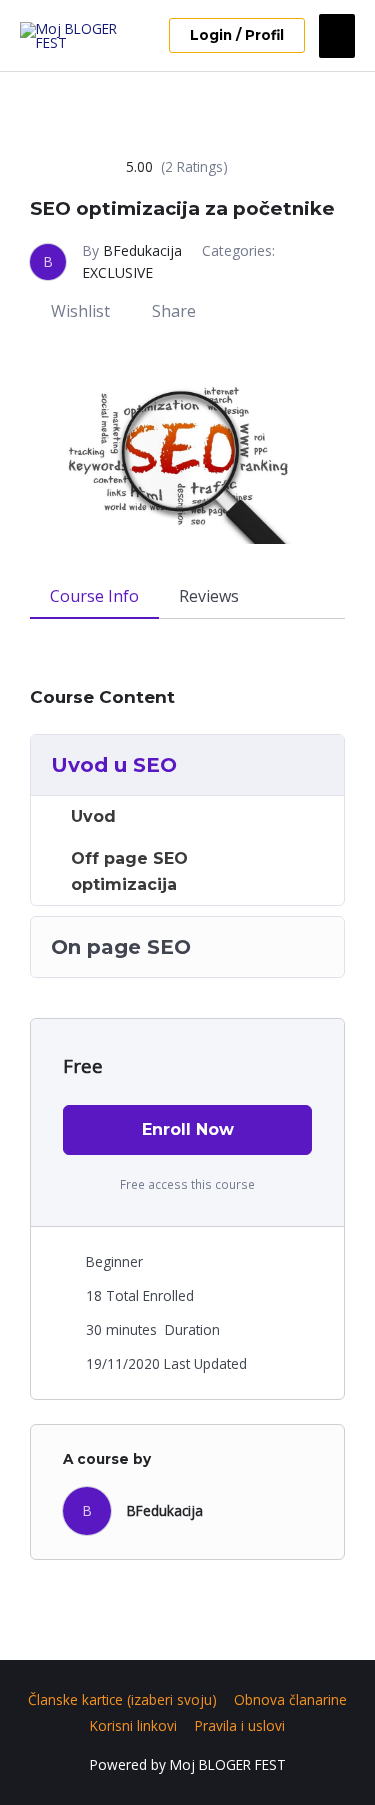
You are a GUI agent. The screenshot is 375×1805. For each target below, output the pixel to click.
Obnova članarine (290, 1699)
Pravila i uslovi (240, 1725)
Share (174, 311)
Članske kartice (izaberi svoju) (122, 1699)
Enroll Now (188, 1129)
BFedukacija (142, 250)
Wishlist (80, 311)
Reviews (209, 596)
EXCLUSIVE (117, 272)
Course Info (94, 596)
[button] (237, 36)
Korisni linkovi (133, 1725)
